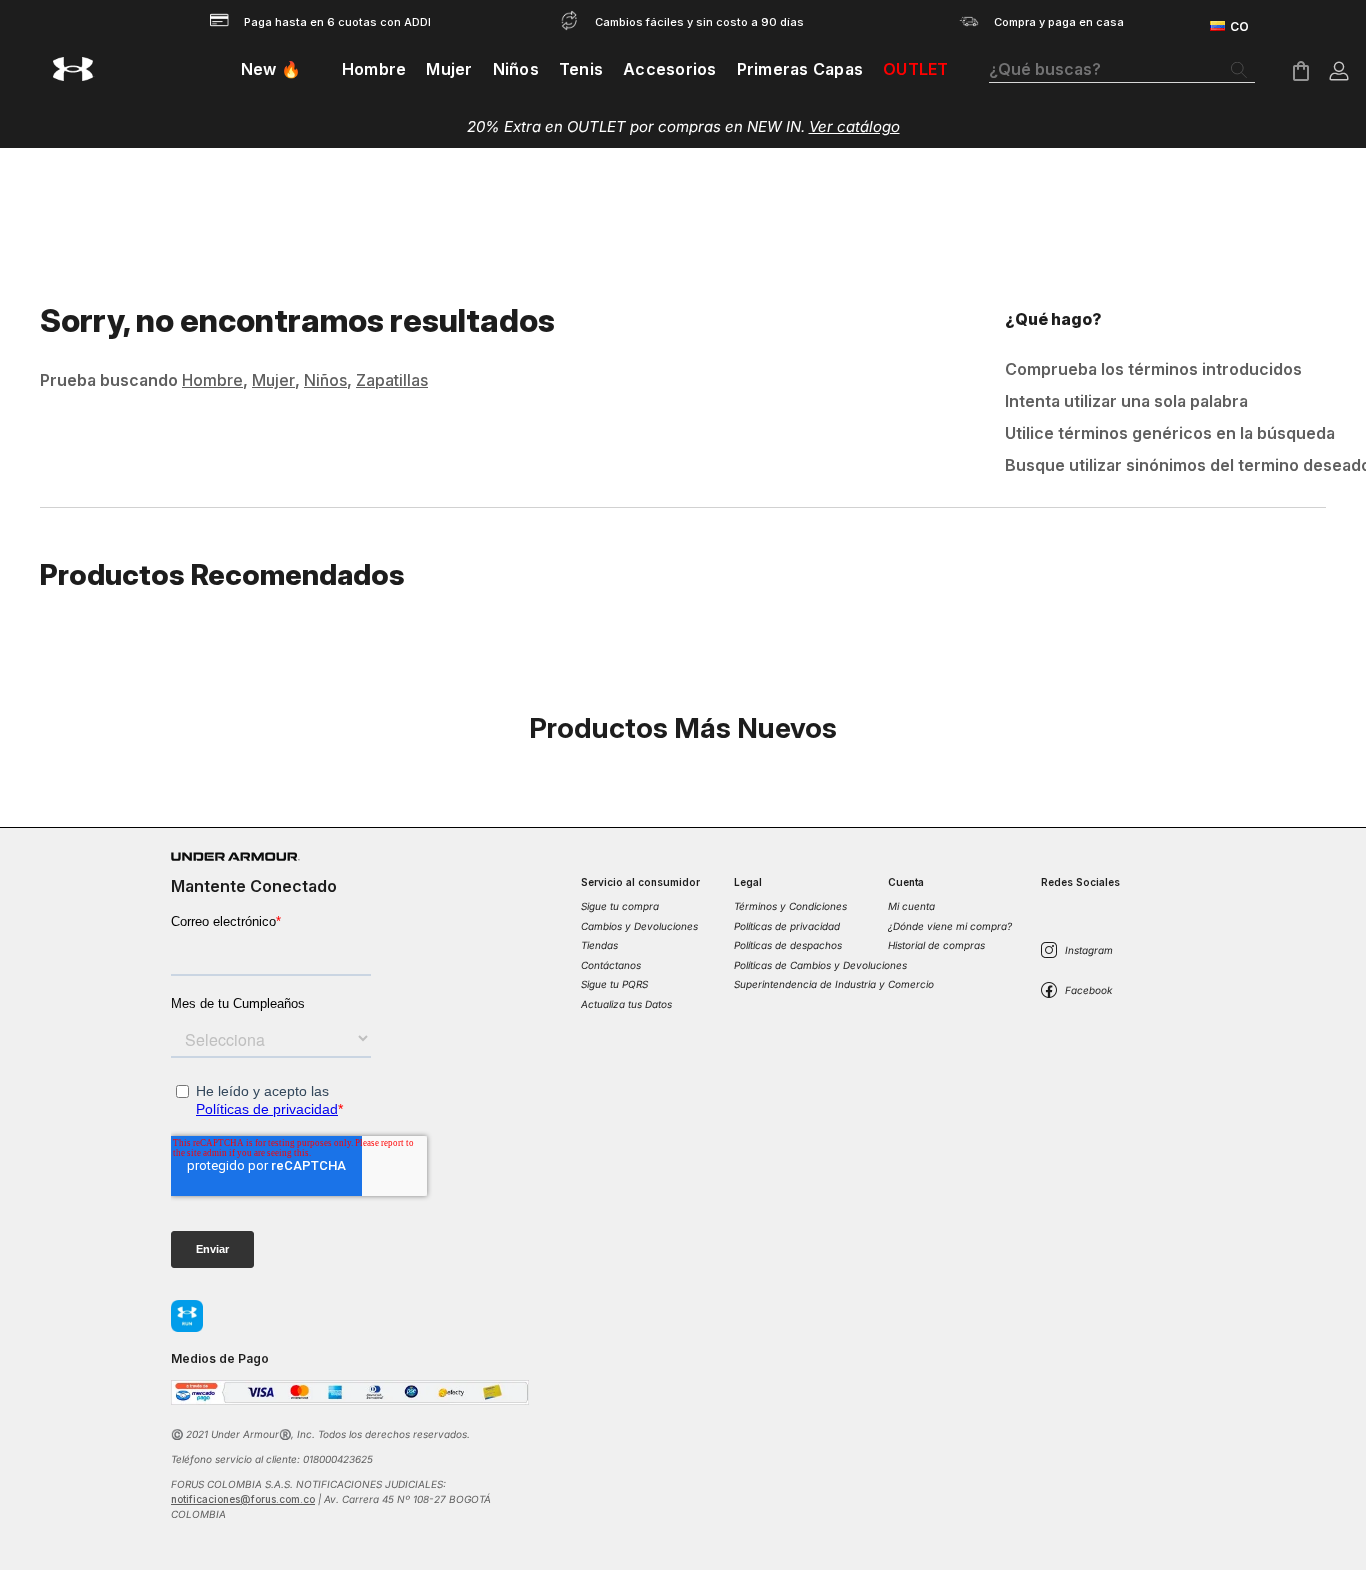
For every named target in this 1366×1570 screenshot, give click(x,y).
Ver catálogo (854, 126)
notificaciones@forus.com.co (243, 1499)
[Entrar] (1339, 71)
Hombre (212, 380)
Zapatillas (392, 380)
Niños (325, 380)
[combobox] (1122, 70)
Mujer (273, 380)
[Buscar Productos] (1243, 70)
